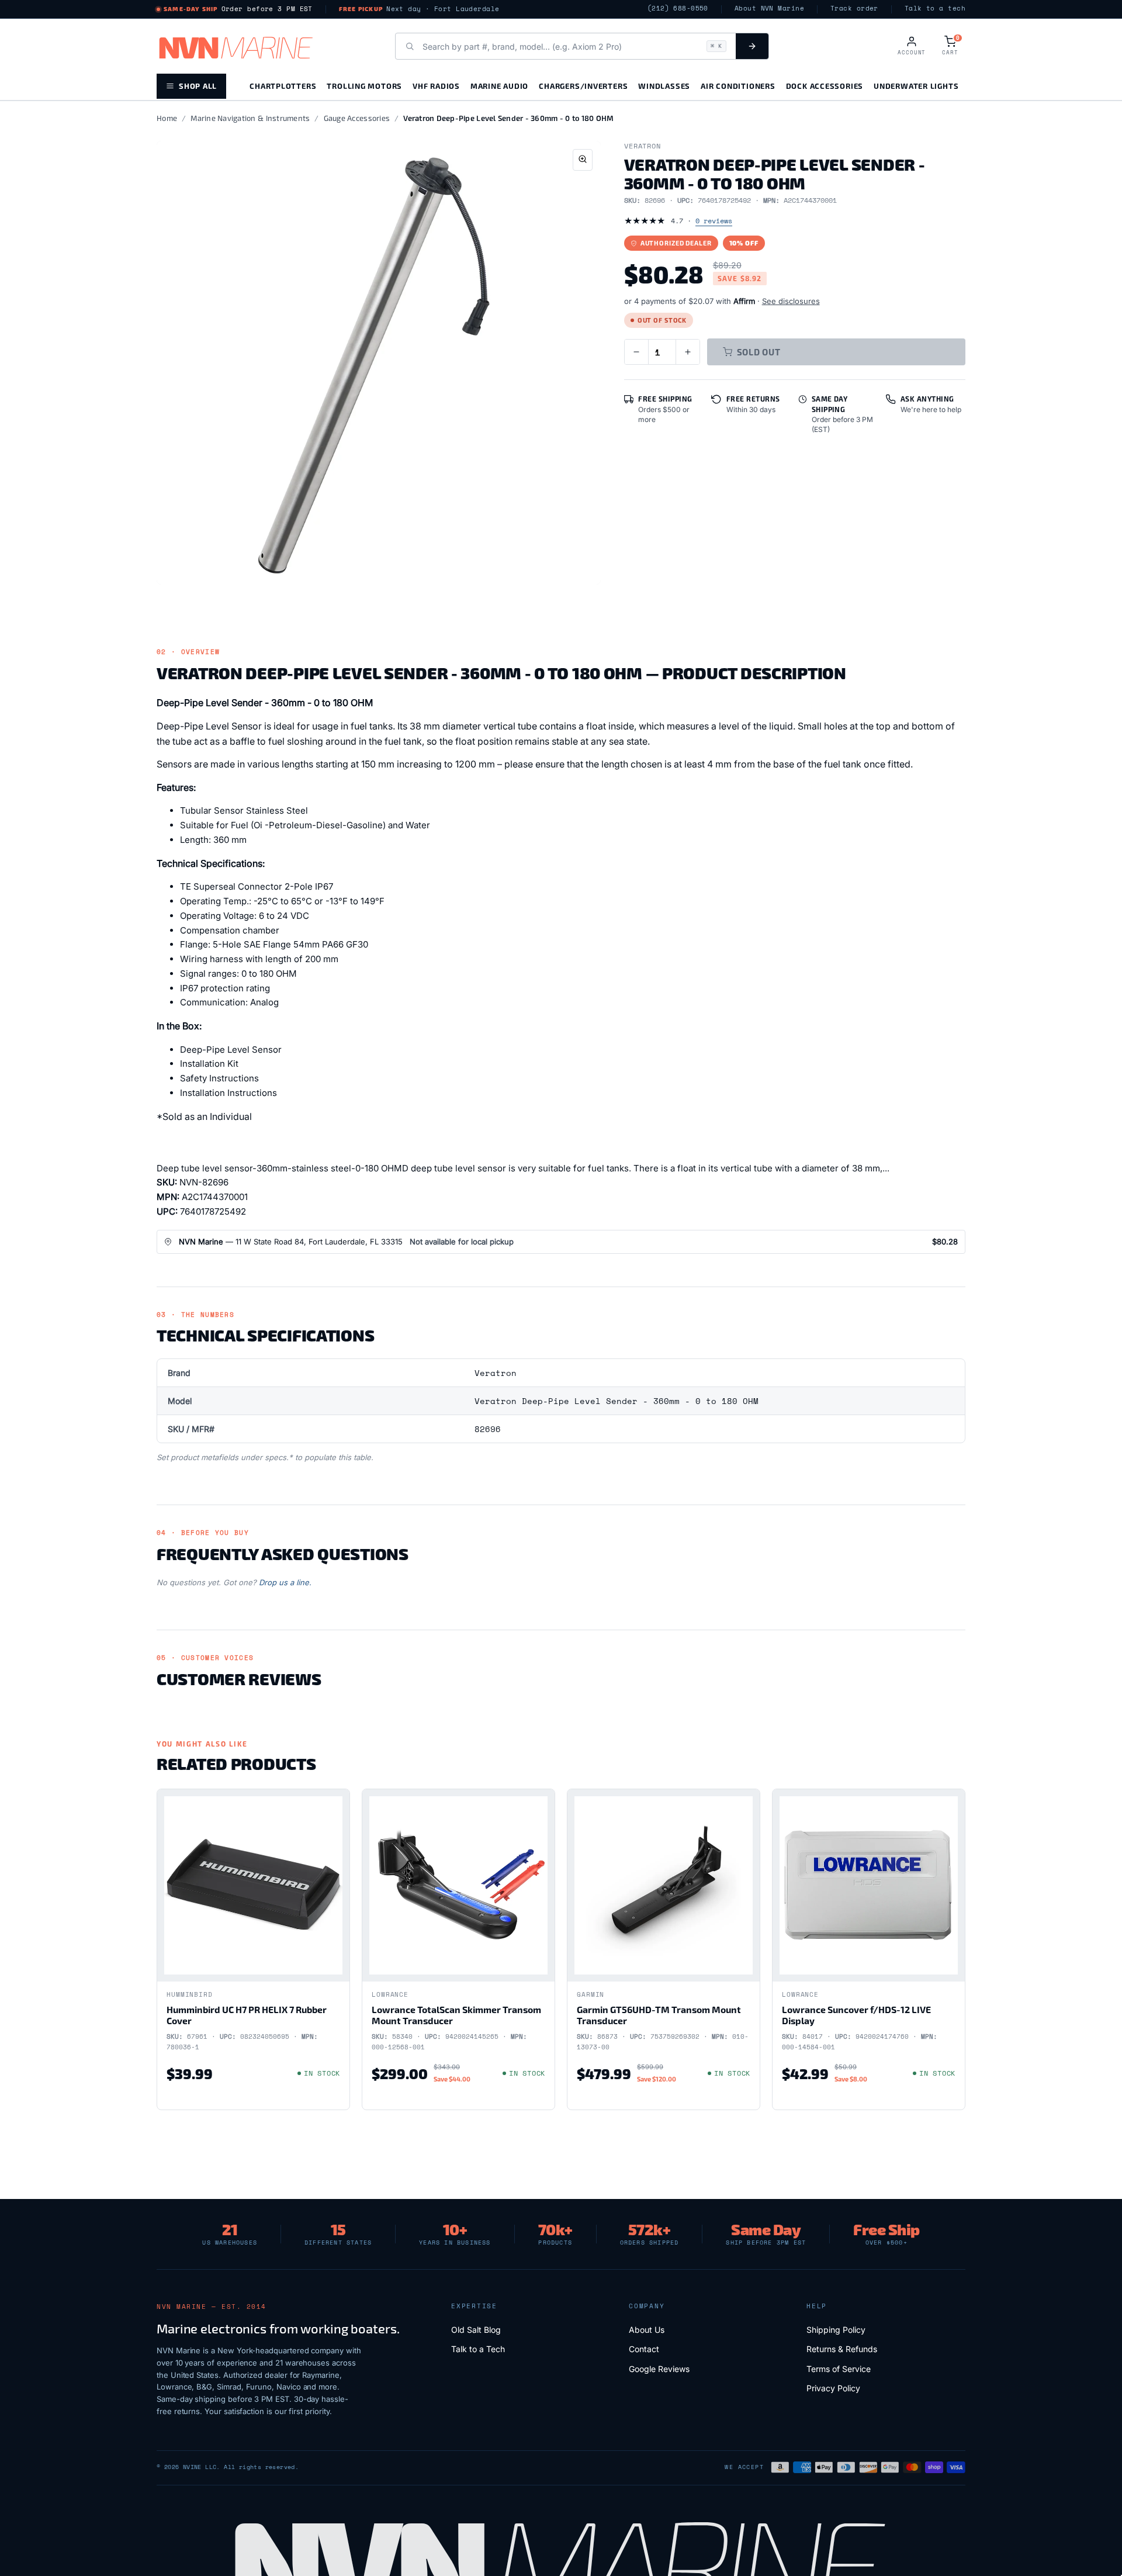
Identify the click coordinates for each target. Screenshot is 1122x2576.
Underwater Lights (916, 86)
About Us (647, 2330)
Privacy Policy (833, 2388)
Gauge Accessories (357, 118)
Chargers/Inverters (583, 86)
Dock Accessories (825, 86)
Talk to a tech (935, 8)
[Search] (752, 46)
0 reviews (714, 221)
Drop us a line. (285, 1582)
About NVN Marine (769, 8)
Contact (644, 2349)
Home (167, 118)
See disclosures (791, 301)
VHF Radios (436, 86)
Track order (854, 8)
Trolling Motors (364, 86)
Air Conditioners (738, 86)
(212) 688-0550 (678, 8)
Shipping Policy (836, 2330)
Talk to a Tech (478, 2349)
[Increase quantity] (688, 352)
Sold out (759, 352)
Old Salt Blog (476, 2330)
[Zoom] (583, 160)
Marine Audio (499, 86)
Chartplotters (283, 86)
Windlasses (664, 86)
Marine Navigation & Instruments (250, 118)
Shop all (198, 86)
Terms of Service (839, 2369)
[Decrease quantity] (636, 352)
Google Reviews (659, 2369)
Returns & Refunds (842, 2349)
